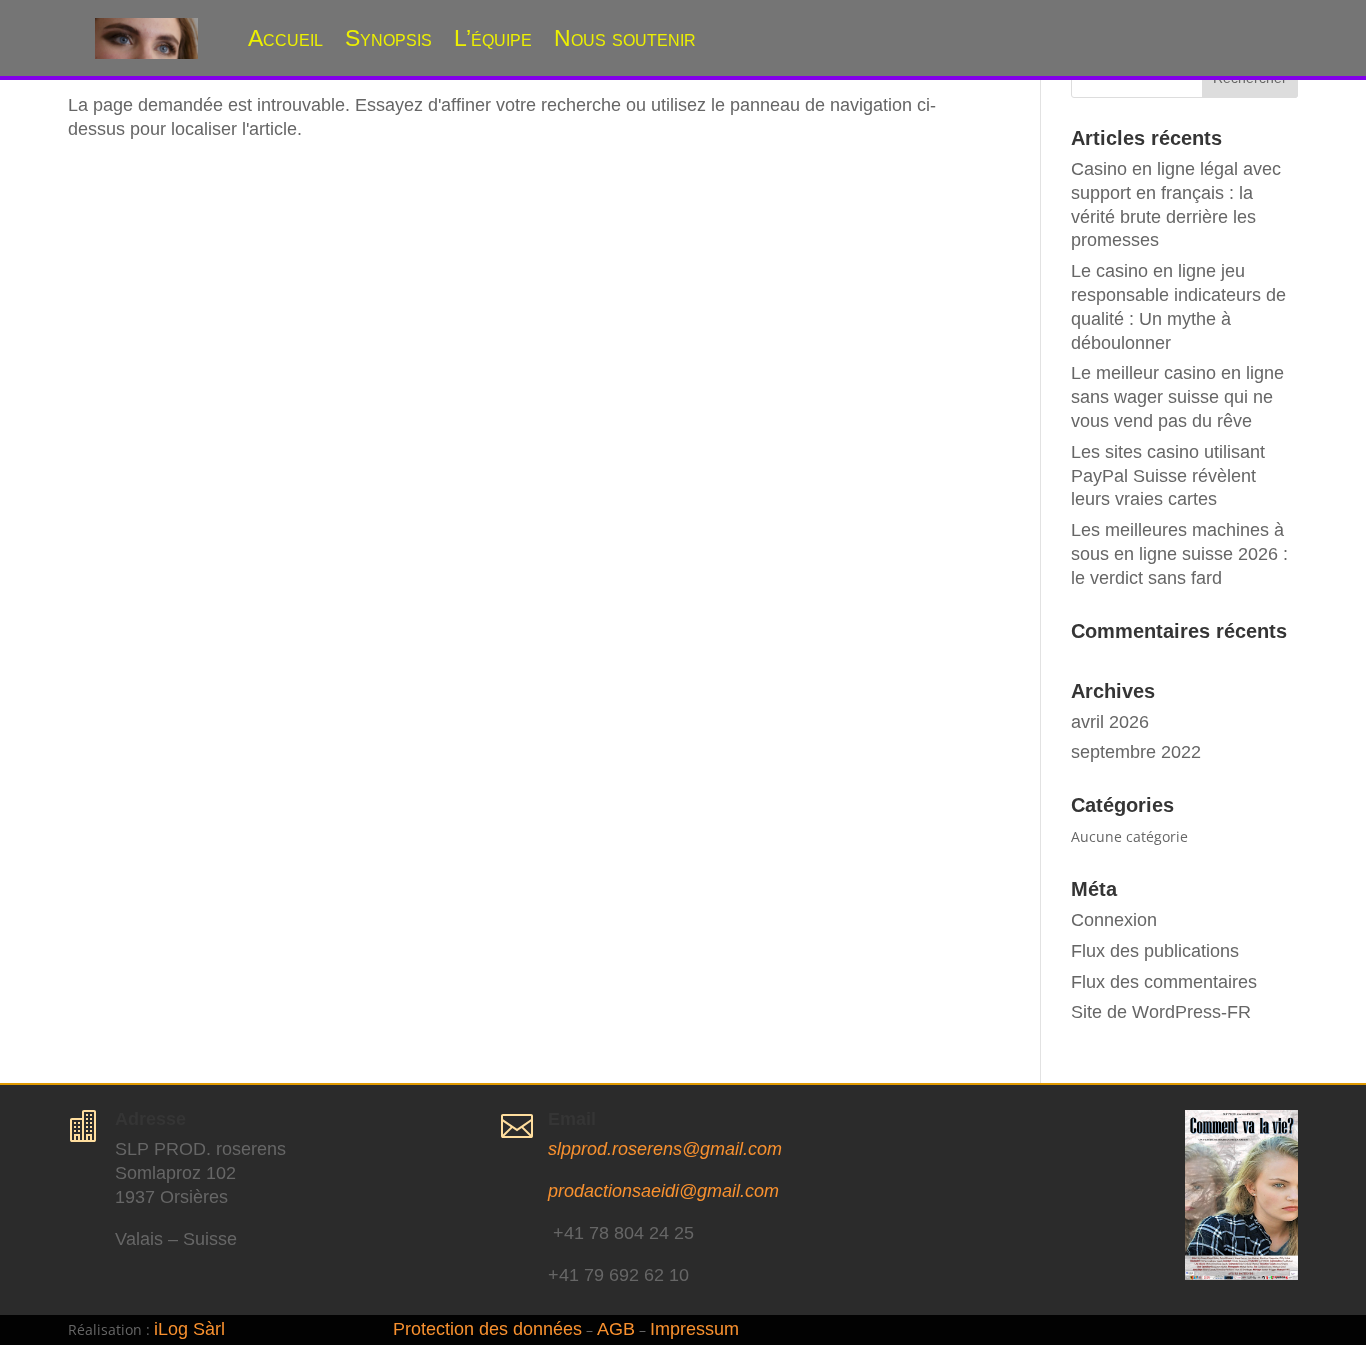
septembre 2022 (1136, 752)
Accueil (285, 38)
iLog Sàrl (189, 1329)
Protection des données (487, 1329)
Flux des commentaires (1164, 982)
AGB (616, 1329)
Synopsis (388, 38)
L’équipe (493, 38)
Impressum (694, 1329)
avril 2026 (1110, 722)
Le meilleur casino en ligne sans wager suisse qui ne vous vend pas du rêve (1177, 397)
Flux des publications (1155, 951)
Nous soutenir (625, 38)
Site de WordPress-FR (1161, 1012)
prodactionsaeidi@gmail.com (663, 1191)
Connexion (1114, 920)
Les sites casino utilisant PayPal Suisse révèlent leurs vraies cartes (1168, 476)
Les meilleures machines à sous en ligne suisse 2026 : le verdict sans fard (1179, 554)
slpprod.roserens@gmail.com (665, 1149)
